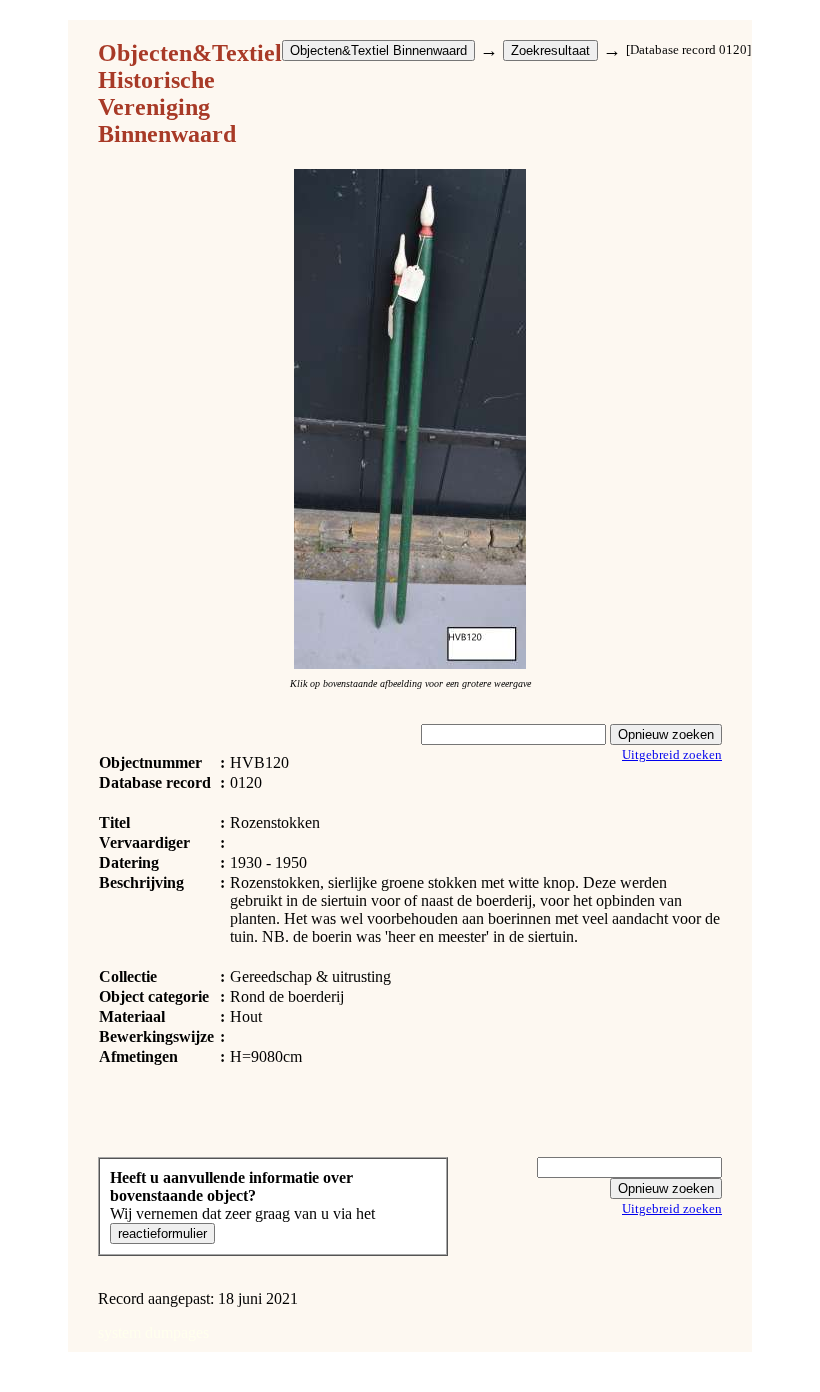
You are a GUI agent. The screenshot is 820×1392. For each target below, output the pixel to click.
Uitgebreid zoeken (672, 754)
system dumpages (153, 1332)
